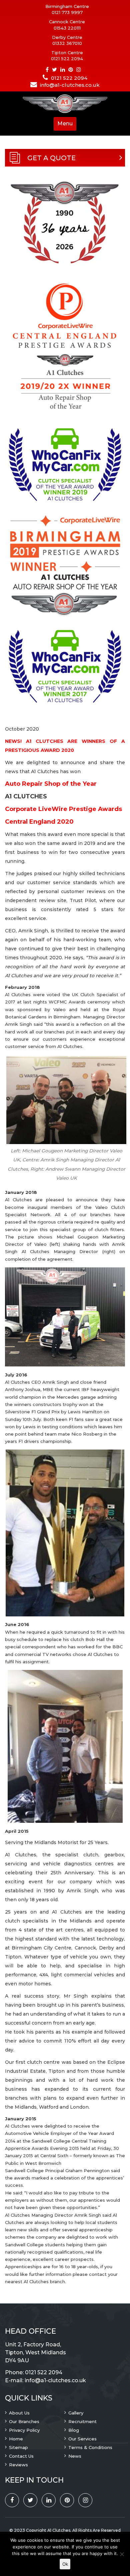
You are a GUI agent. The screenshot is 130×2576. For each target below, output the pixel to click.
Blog (74, 2430)
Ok (65, 2564)
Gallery (76, 2413)
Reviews (18, 2465)
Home (16, 2439)
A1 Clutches (59, 2530)
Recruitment (82, 2421)
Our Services (82, 2439)
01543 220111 (67, 28)
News (75, 2456)
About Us (19, 2413)
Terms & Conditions (90, 2447)
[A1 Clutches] (65, 104)
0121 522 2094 (67, 59)
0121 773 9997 (67, 12)
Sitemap (18, 2447)
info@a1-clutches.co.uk (70, 85)
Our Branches (24, 2421)
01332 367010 (67, 43)
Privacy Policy (24, 2430)
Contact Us (21, 2456)
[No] (122, 2554)
